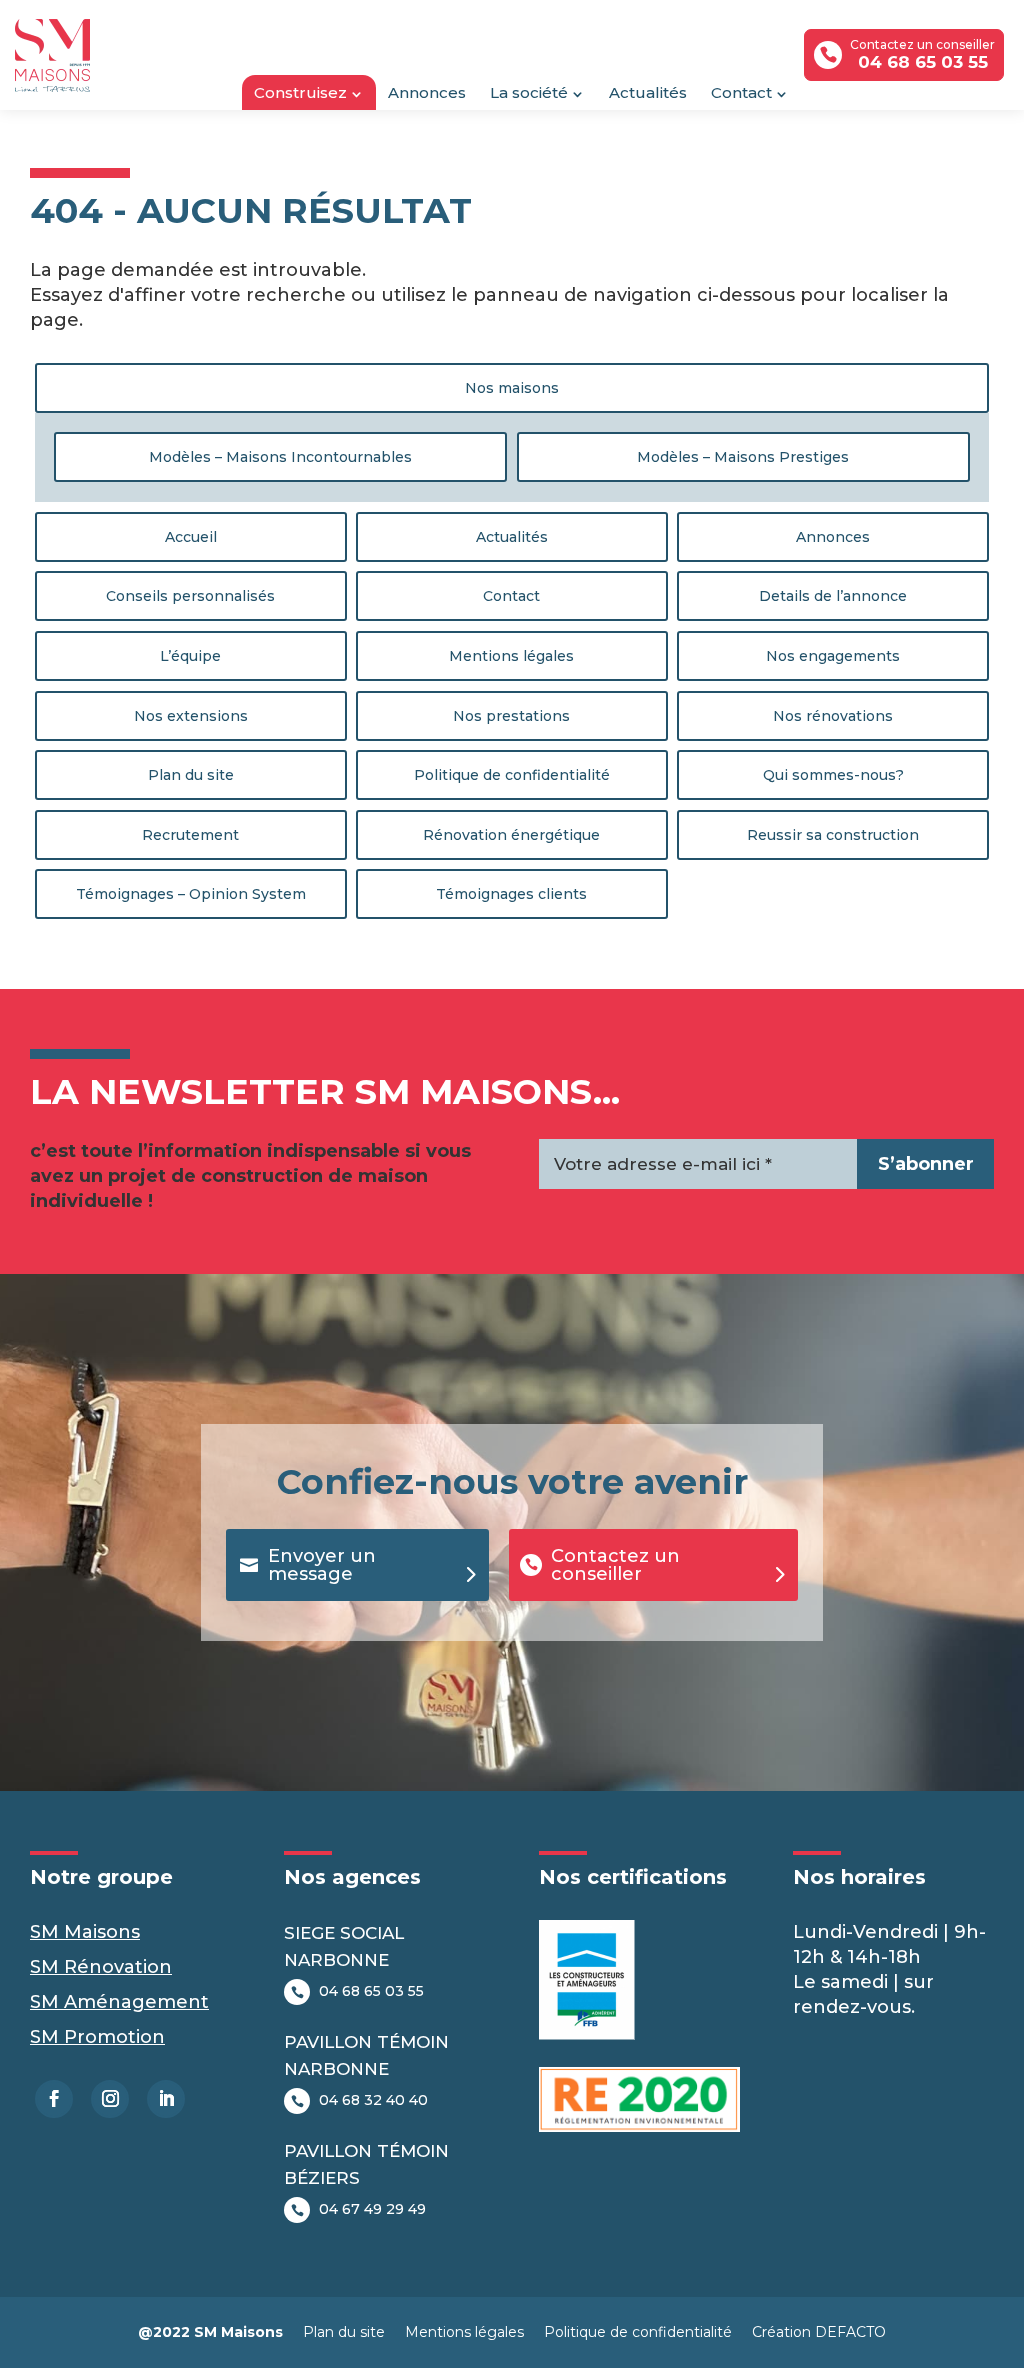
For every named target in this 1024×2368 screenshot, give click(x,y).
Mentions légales (511, 656)
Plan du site (191, 775)
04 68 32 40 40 (373, 2100)
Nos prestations (511, 716)
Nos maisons (512, 388)
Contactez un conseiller (615, 1565)
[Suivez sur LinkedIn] (166, 2099)
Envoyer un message (322, 1565)
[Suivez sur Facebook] (54, 2099)
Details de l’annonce (833, 596)
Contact (741, 92)
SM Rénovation (101, 1967)
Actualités (648, 92)
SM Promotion (97, 2037)
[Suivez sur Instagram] (110, 2099)
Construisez (300, 92)
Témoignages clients (511, 894)
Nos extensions (191, 716)
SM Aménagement (119, 2002)
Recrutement (190, 835)
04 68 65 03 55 (371, 1991)
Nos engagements (833, 656)
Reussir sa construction (833, 835)
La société (529, 92)
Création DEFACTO (819, 2332)
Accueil (191, 537)
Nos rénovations (833, 716)
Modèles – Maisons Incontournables (280, 457)
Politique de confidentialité (512, 775)
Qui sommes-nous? (833, 775)
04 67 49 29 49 (372, 2209)
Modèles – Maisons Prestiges (743, 457)
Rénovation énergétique (511, 835)
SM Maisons (85, 1932)
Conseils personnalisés (190, 596)
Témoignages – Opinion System (191, 894)
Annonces (427, 92)
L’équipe (190, 656)
